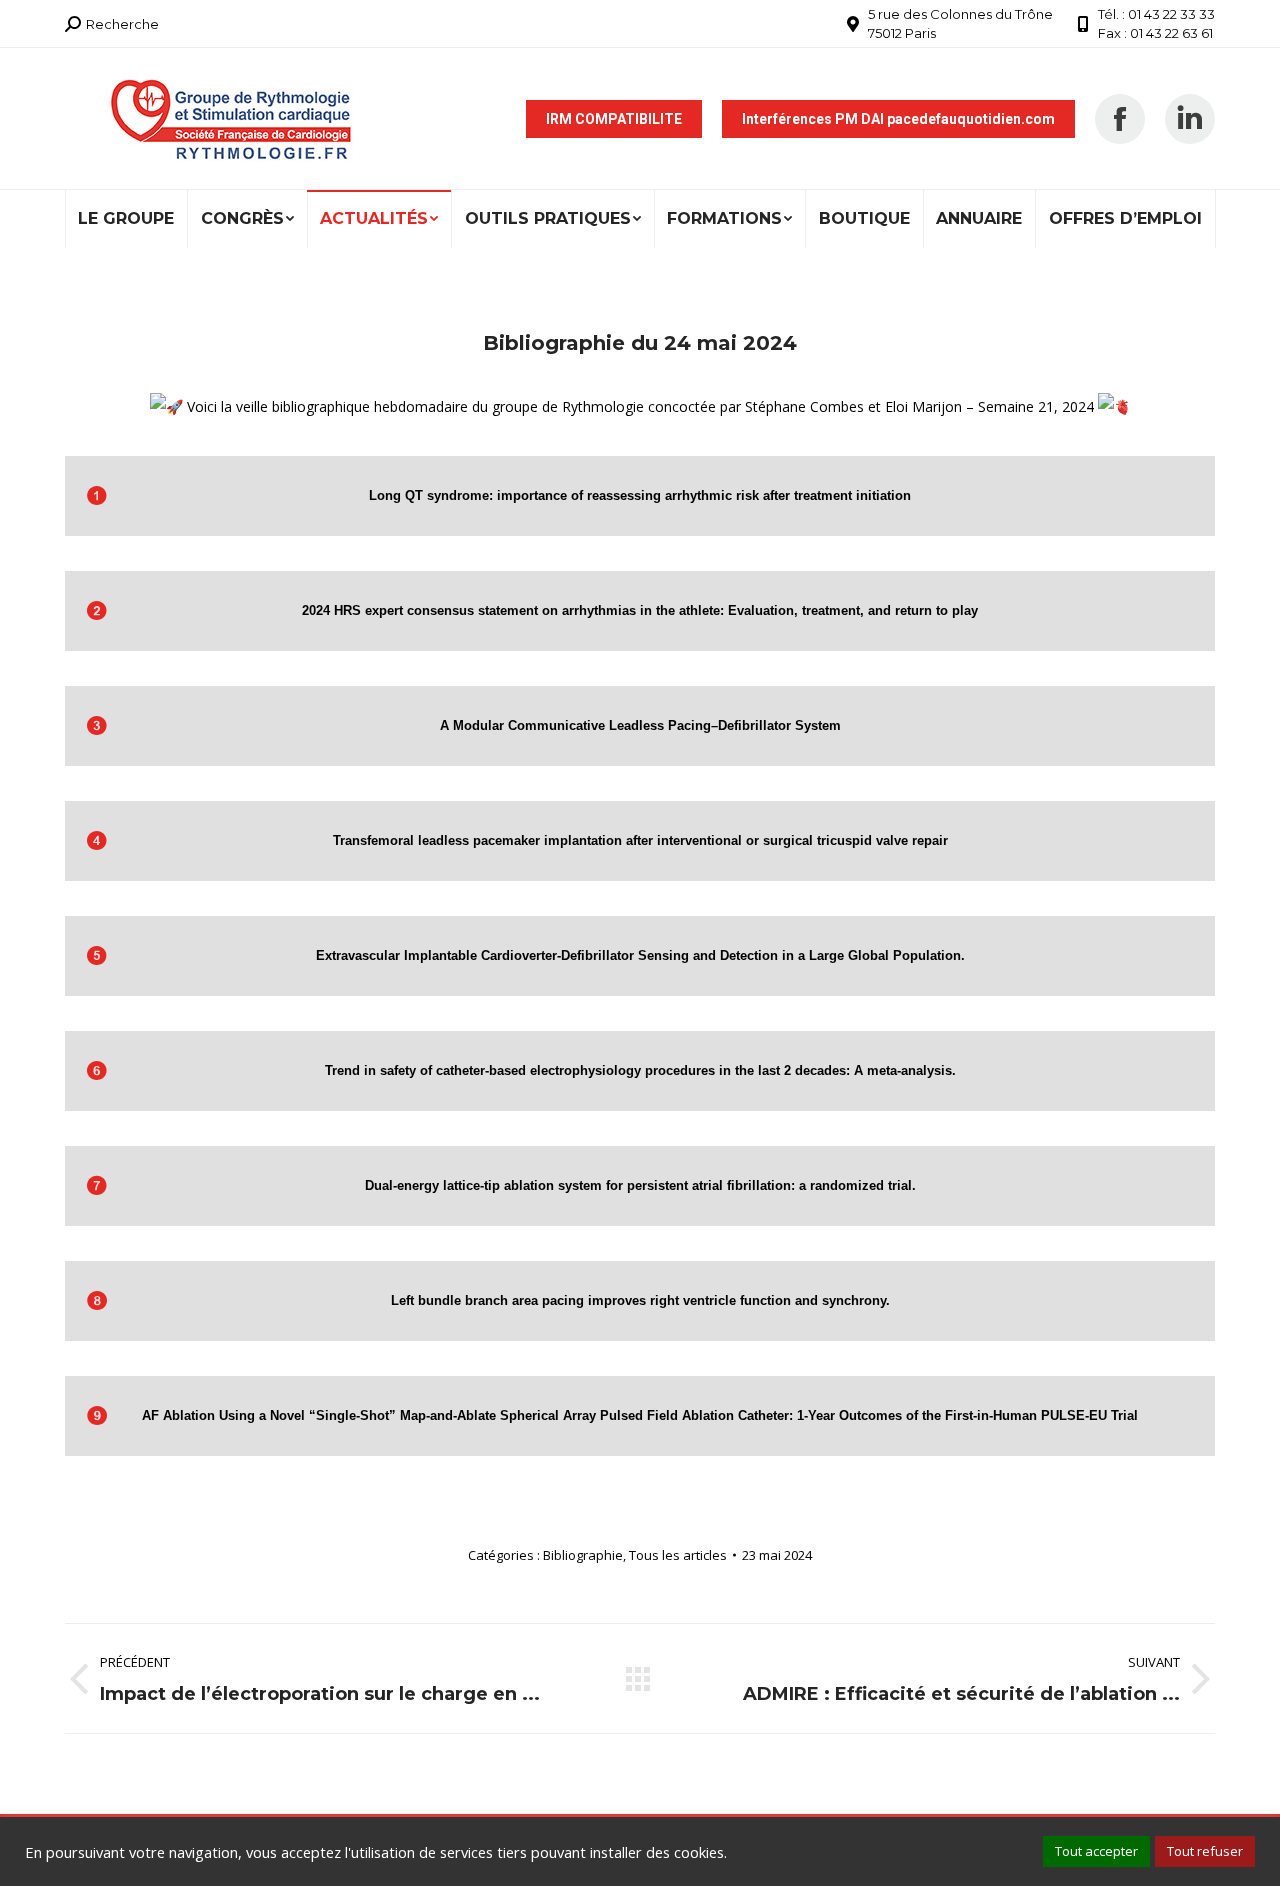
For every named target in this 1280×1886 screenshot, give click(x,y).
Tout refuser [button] (1205, 1851)
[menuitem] (126, 219)
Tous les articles (678, 1555)
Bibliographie (583, 1555)
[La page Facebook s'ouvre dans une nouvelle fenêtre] (1120, 119)
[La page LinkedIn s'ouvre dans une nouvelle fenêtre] (1190, 119)
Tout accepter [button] (1096, 1851)
